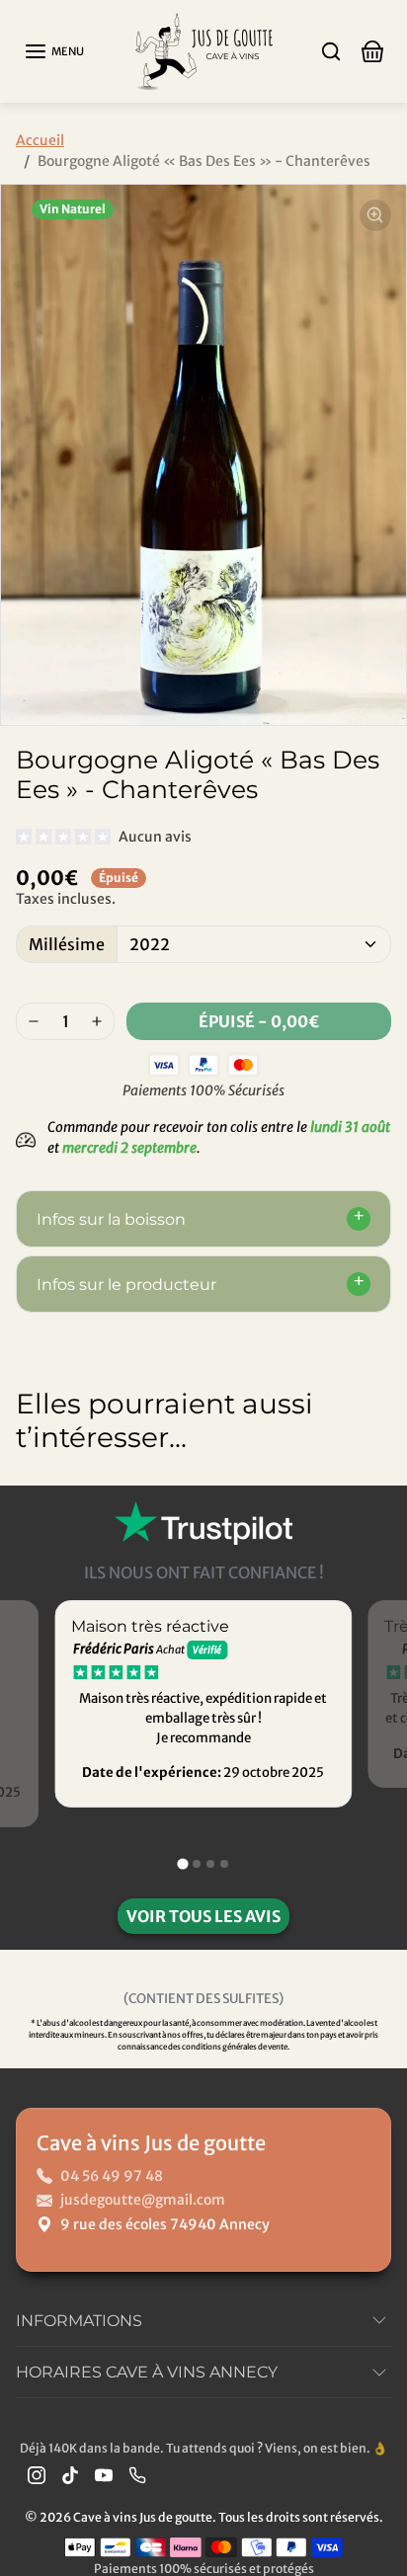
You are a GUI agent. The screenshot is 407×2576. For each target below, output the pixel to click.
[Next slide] (371, 1501)
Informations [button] (79, 2321)
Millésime (67, 944)
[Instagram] (37, 2475)
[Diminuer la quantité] (34, 1021)
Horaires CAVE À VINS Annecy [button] (147, 2372)
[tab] (182, 1864)
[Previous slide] (36, 1501)
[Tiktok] (70, 2475)
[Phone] (137, 2475)
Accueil (40, 140)
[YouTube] (104, 2475)
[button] (54, 51)
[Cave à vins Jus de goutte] (203, 50)
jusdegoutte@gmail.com (143, 2200)
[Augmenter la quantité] (97, 1021)
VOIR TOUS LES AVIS (203, 1916)
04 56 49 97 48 (112, 2176)
